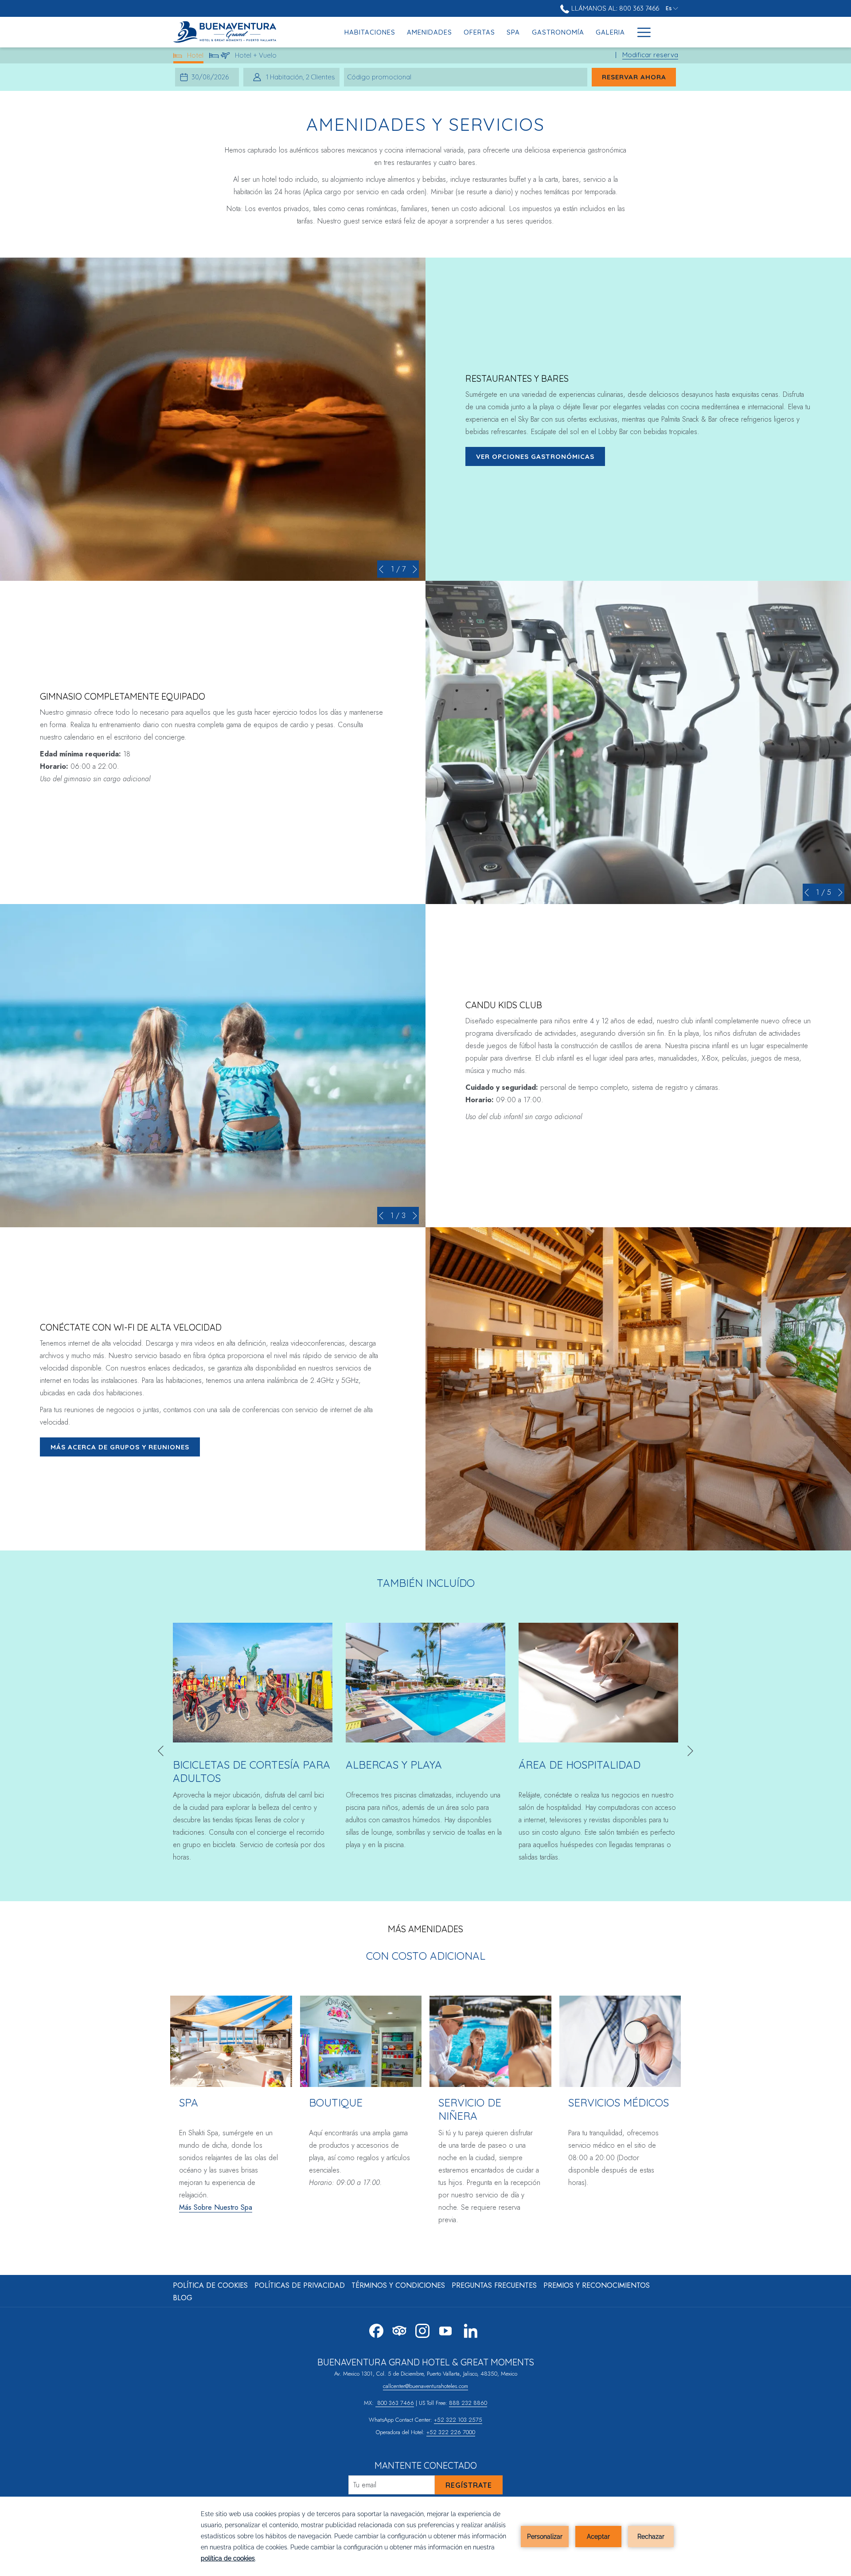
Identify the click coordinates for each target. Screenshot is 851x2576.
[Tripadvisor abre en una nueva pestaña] (399, 2329)
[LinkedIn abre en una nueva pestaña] (471, 2329)
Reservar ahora (639, 77)
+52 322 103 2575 (458, 2420)
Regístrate (469, 2485)
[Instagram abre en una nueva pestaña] (422, 2329)
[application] (425, 2536)
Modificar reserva (650, 55)
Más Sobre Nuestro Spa (216, 2207)
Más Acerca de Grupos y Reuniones (120, 1447)
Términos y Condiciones (398, 2285)
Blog (183, 2298)
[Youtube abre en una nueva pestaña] (445, 2329)
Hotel (195, 57)
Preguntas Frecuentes (494, 2285)
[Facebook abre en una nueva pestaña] (376, 2329)
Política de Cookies (210, 2285)
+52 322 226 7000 (451, 2432)
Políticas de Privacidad (300, 2285)
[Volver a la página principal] (228, 32)
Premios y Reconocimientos (597, 2285)
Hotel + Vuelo (256, 57)
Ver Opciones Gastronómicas (535, 456)
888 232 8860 (468, 2403)
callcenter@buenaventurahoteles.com (425, 2386)
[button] (211, 77)
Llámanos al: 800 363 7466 (614, 8)
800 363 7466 (395, 2403)
